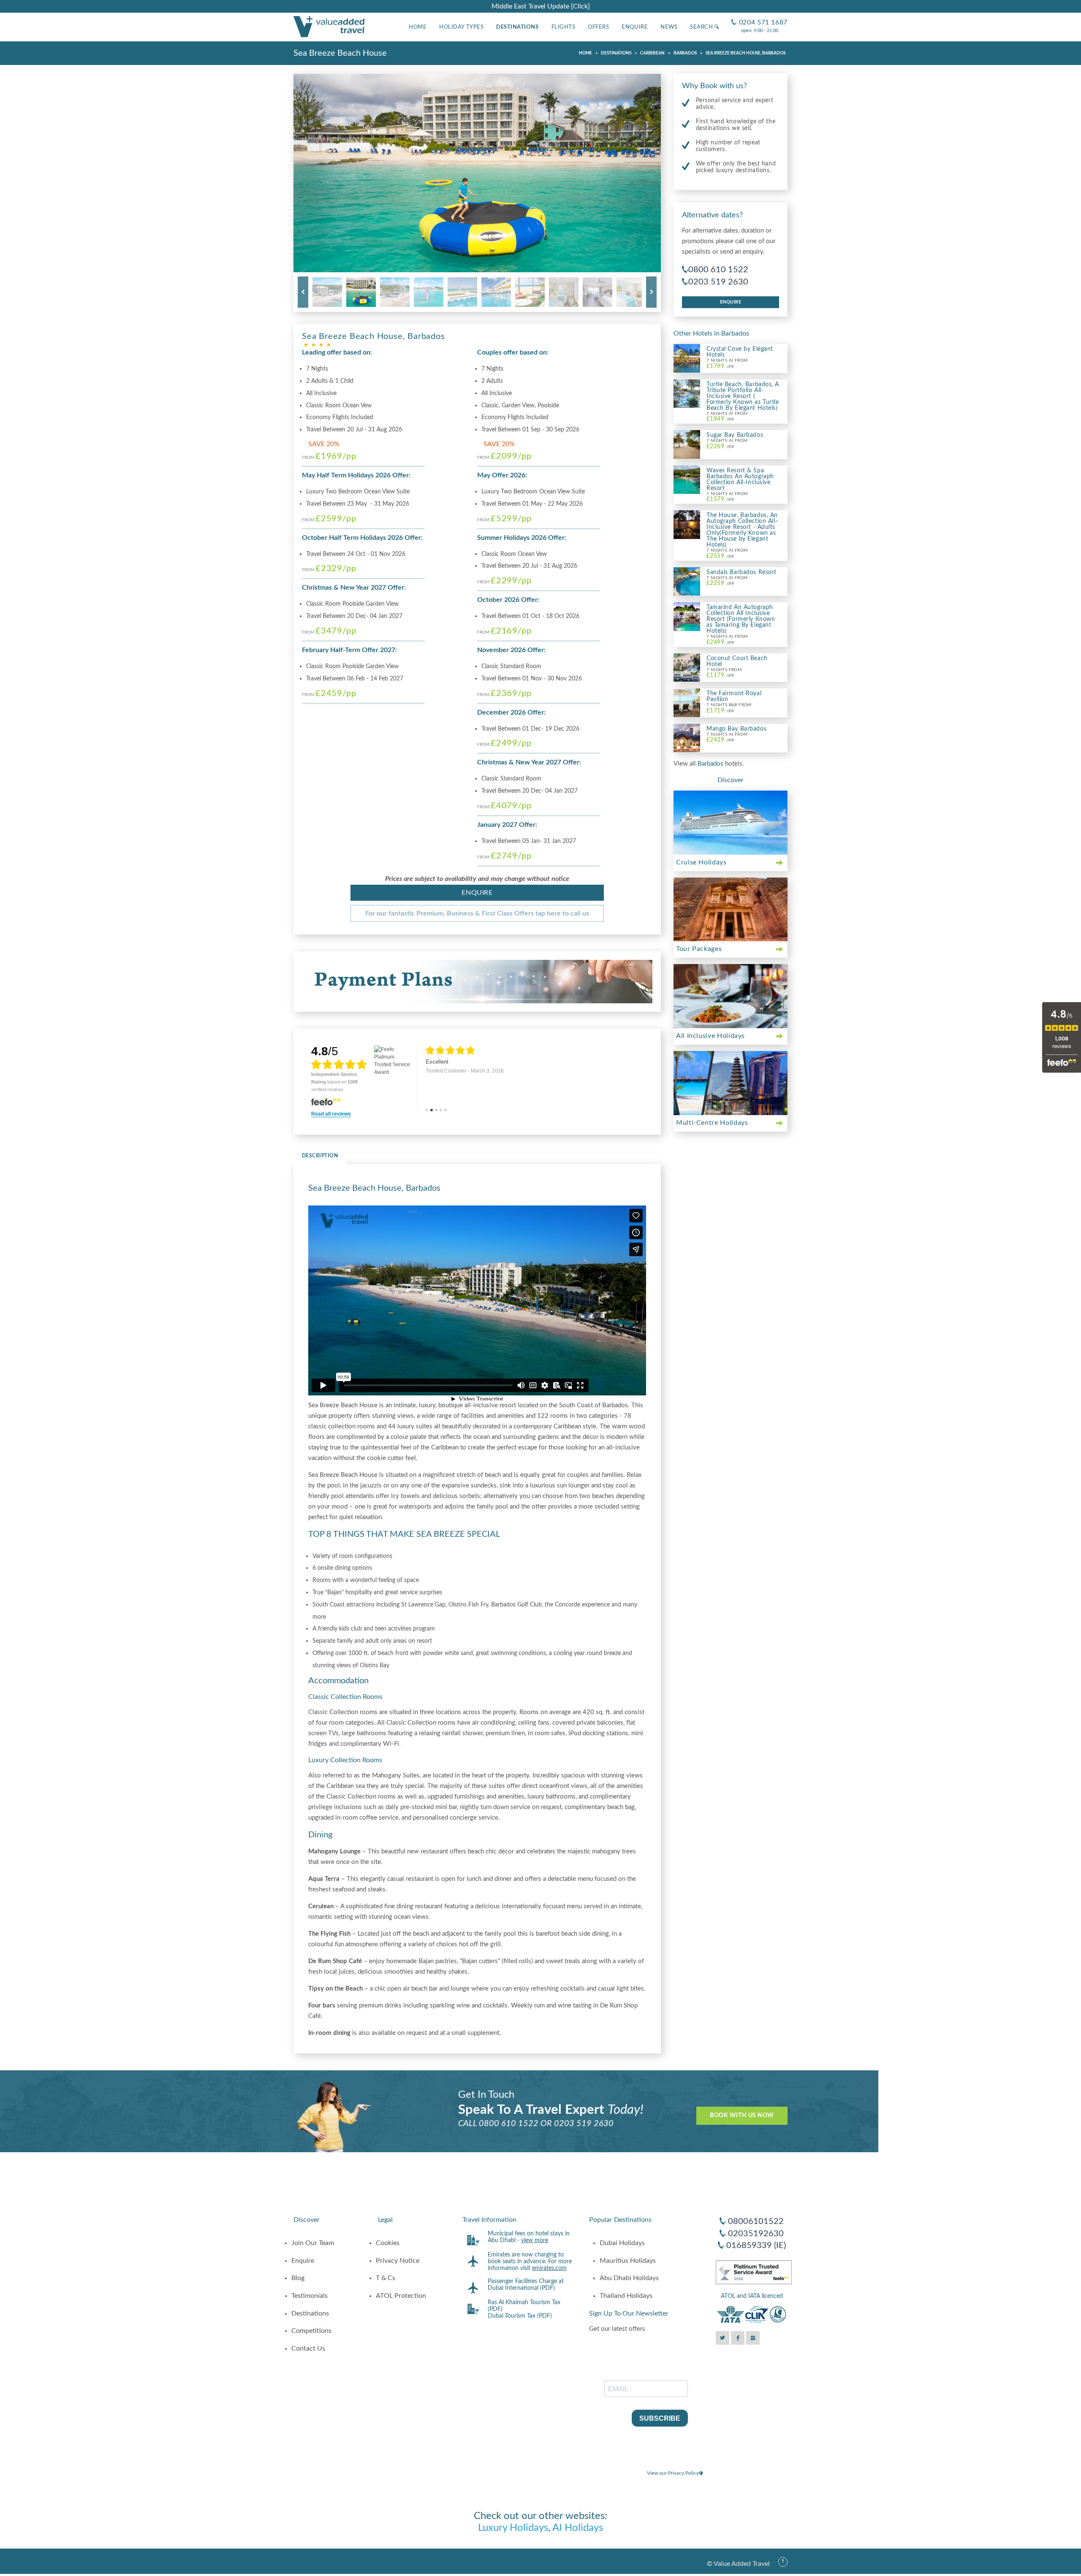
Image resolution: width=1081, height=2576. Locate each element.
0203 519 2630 (718, 282)
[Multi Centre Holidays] (731, 1083)
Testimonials (310, 2296)
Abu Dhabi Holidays (629, 2278)
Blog (298, 2278)
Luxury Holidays (513, 2528)
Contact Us (308, 2348)
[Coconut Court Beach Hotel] (687, 667)
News (669, 27)
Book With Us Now (742, 2116)
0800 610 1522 (718, 270)
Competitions (311, 2331)
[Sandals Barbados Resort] (687, 581)
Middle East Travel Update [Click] (541, 6)
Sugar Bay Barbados (735, 435)
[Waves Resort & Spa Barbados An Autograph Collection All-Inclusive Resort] (687, 479)
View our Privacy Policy (673, 2473)
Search (702, 27)
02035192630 (756, 2234)
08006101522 (756, 2221)
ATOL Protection (401, 2296)
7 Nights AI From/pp (727, 364)
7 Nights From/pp (724, 673)
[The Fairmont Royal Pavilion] (687, 702)
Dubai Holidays (622, 2243)
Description (320, 1156)
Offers (598, 27)
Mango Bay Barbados (736, 729)
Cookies (388, 2243)
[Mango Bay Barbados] (687, 737)
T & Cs (386, 2278)
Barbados (711, 764)
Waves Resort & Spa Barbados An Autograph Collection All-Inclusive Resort (740, 479)
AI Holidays (578, 2528)
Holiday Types (461, 27)
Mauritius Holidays (628, 2261)
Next (651, 292)
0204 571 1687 (759, 16)
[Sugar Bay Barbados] (687, 444)
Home (418, 27)
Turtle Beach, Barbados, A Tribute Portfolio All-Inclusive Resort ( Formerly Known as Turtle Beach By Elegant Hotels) (743, 396)
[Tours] (731, 910)
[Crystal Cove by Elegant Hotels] (687, 358)
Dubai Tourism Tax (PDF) (520, 2316)
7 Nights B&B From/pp (729, 708)
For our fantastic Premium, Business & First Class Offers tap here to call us (477, 913)
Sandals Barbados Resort (741, 572)
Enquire (635, 27)
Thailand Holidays (626, 2296)
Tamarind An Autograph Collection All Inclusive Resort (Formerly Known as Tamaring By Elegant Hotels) (741, 619)
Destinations (517, 27)
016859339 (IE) (756, 2246)
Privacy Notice (398, 2261)
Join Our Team (313, 2243)
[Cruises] (731, 823)
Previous (303, 292)
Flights (564, 27)
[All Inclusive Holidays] (731, 996)
